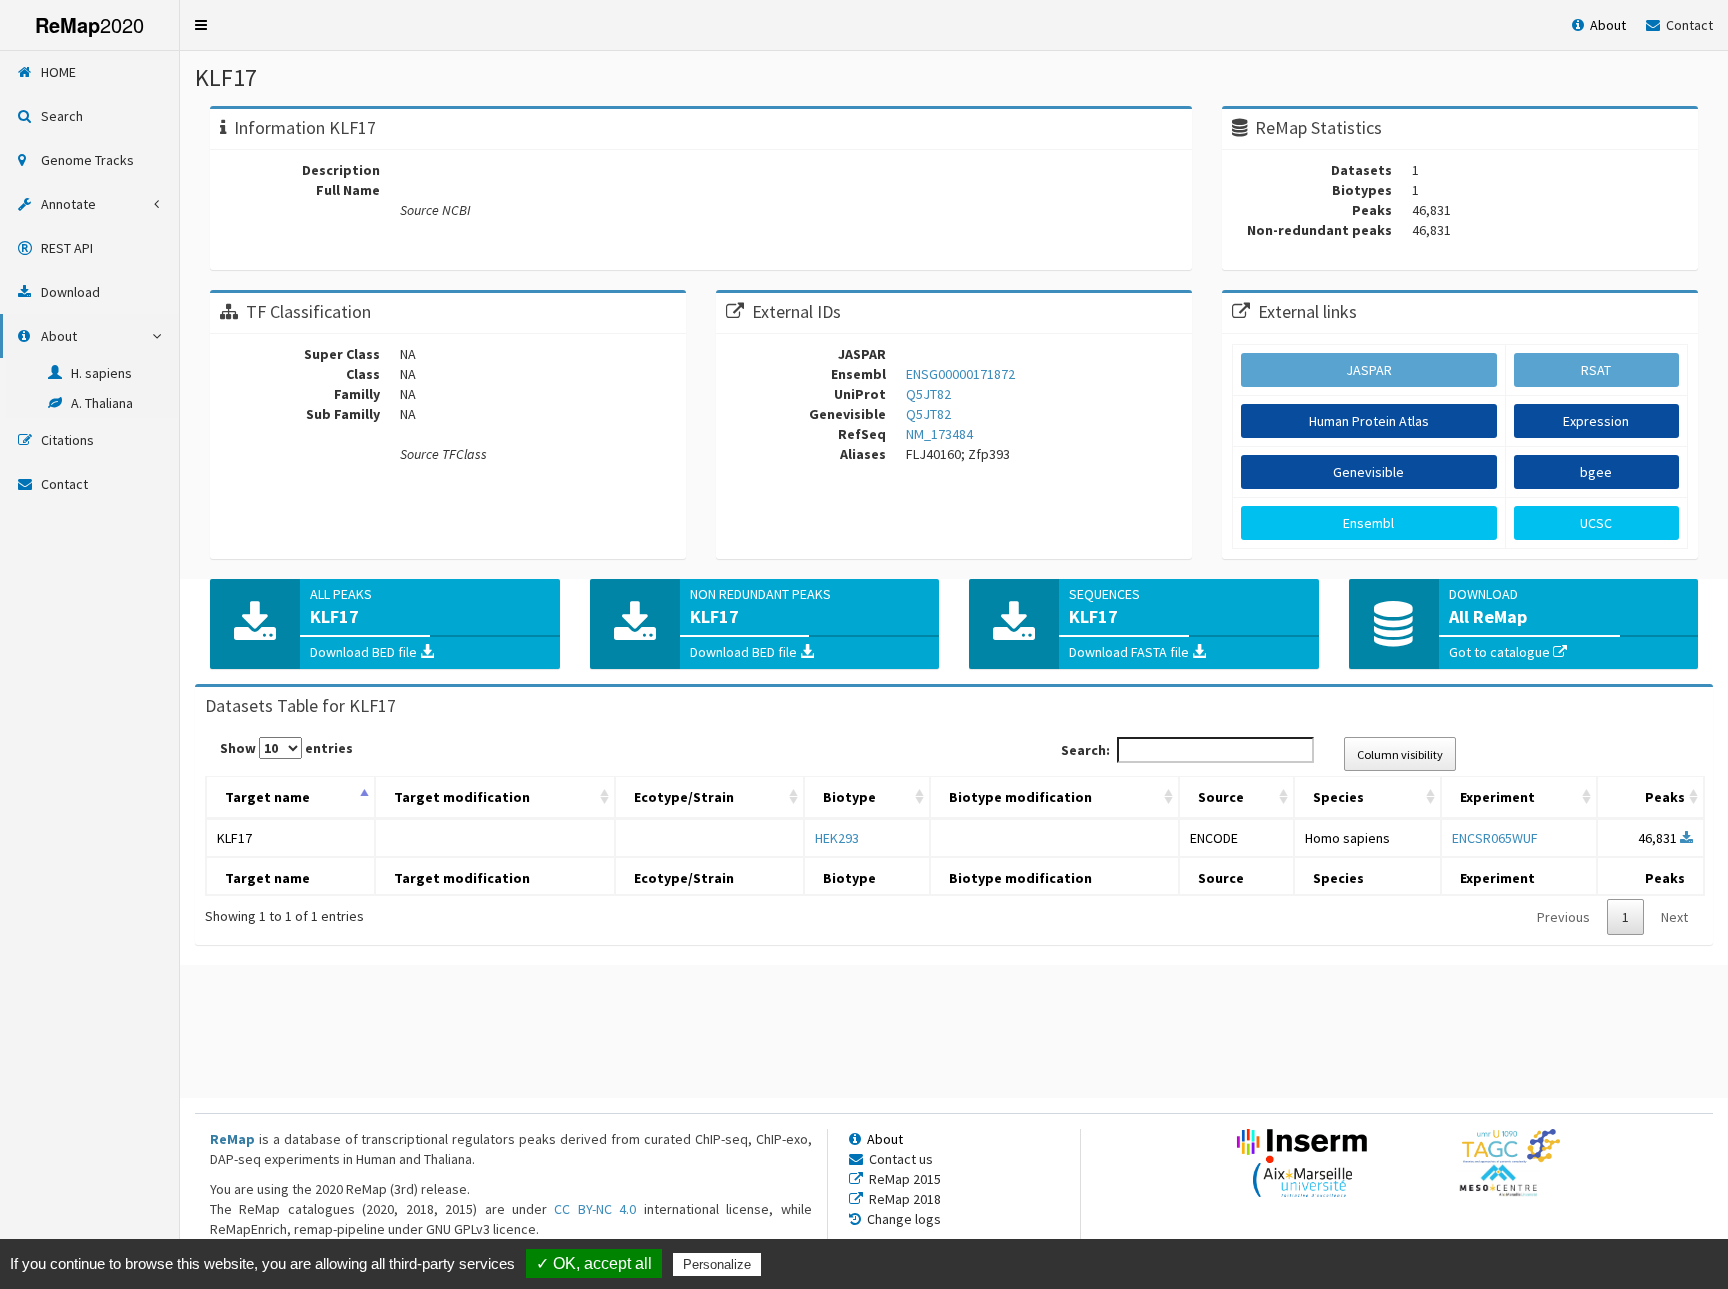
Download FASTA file (1130, 652)
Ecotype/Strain (684, 797)
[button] (201, 25)
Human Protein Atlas (1369, 421)
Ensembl (1368, 523)
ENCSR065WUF (1495, 838)
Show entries (286, 748)
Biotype (849, 797)
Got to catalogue (1501, 652)
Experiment (1497, 797)
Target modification (462, 797)
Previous (1563, 917)
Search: (1085, 750)
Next (1674, 917)
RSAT (1596, 370)
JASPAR (1369, 370)
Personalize (717, 1264)
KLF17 (234, 838)
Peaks (1665, 797)
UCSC (1596, 523)
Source (1221, 797)
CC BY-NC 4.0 (595, 1209)
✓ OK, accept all (594, 1263)
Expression (1596, 421)
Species (1338, 797)
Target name (267, 797)
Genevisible (1368, 472)
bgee (1596, 472)
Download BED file (365, 652)
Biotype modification (1020, 797)
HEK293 (837, 838)
